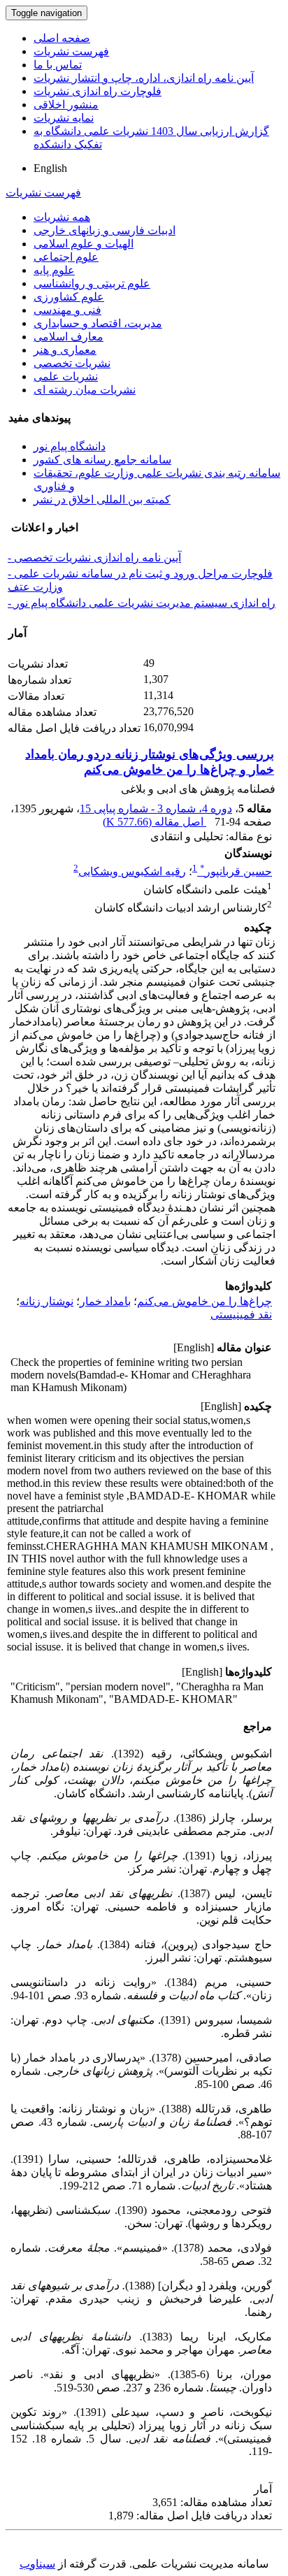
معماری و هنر (65, 350)
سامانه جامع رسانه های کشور (102, 460)
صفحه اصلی (62, 38)
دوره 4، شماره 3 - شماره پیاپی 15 (156, 808)
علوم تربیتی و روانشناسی (92, 283)
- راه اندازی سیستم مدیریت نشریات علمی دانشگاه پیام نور (142, 603)
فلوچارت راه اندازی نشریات (98, 91)
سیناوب (37, 2564)
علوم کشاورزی (69, 297)
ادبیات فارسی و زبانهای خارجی (105, 230)
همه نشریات (62, 217)
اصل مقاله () (154, 822)
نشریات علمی (66, 376)
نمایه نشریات (64, 118)
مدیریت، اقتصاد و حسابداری (98, 323)
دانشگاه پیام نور (70, 446)
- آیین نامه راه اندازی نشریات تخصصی (94, 557)
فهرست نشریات (71, 51)
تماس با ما (58, 65)
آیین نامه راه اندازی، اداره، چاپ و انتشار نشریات (144, 78)
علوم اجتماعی (66, 257)
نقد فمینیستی (241, 1315)
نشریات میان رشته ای (85, 390)
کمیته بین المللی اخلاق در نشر (102, 499)
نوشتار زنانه (46, 1301)
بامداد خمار (105, 1301)
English (50, 168)
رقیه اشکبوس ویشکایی (132, 871)
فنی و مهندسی (67, 310)
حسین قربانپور (236, 871)
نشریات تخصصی (72, 363)
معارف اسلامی (69, 337)
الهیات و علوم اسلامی (84, 244)
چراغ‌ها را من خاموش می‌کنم (204, 1301)
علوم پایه (54, 270)
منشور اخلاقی (66, 105)
